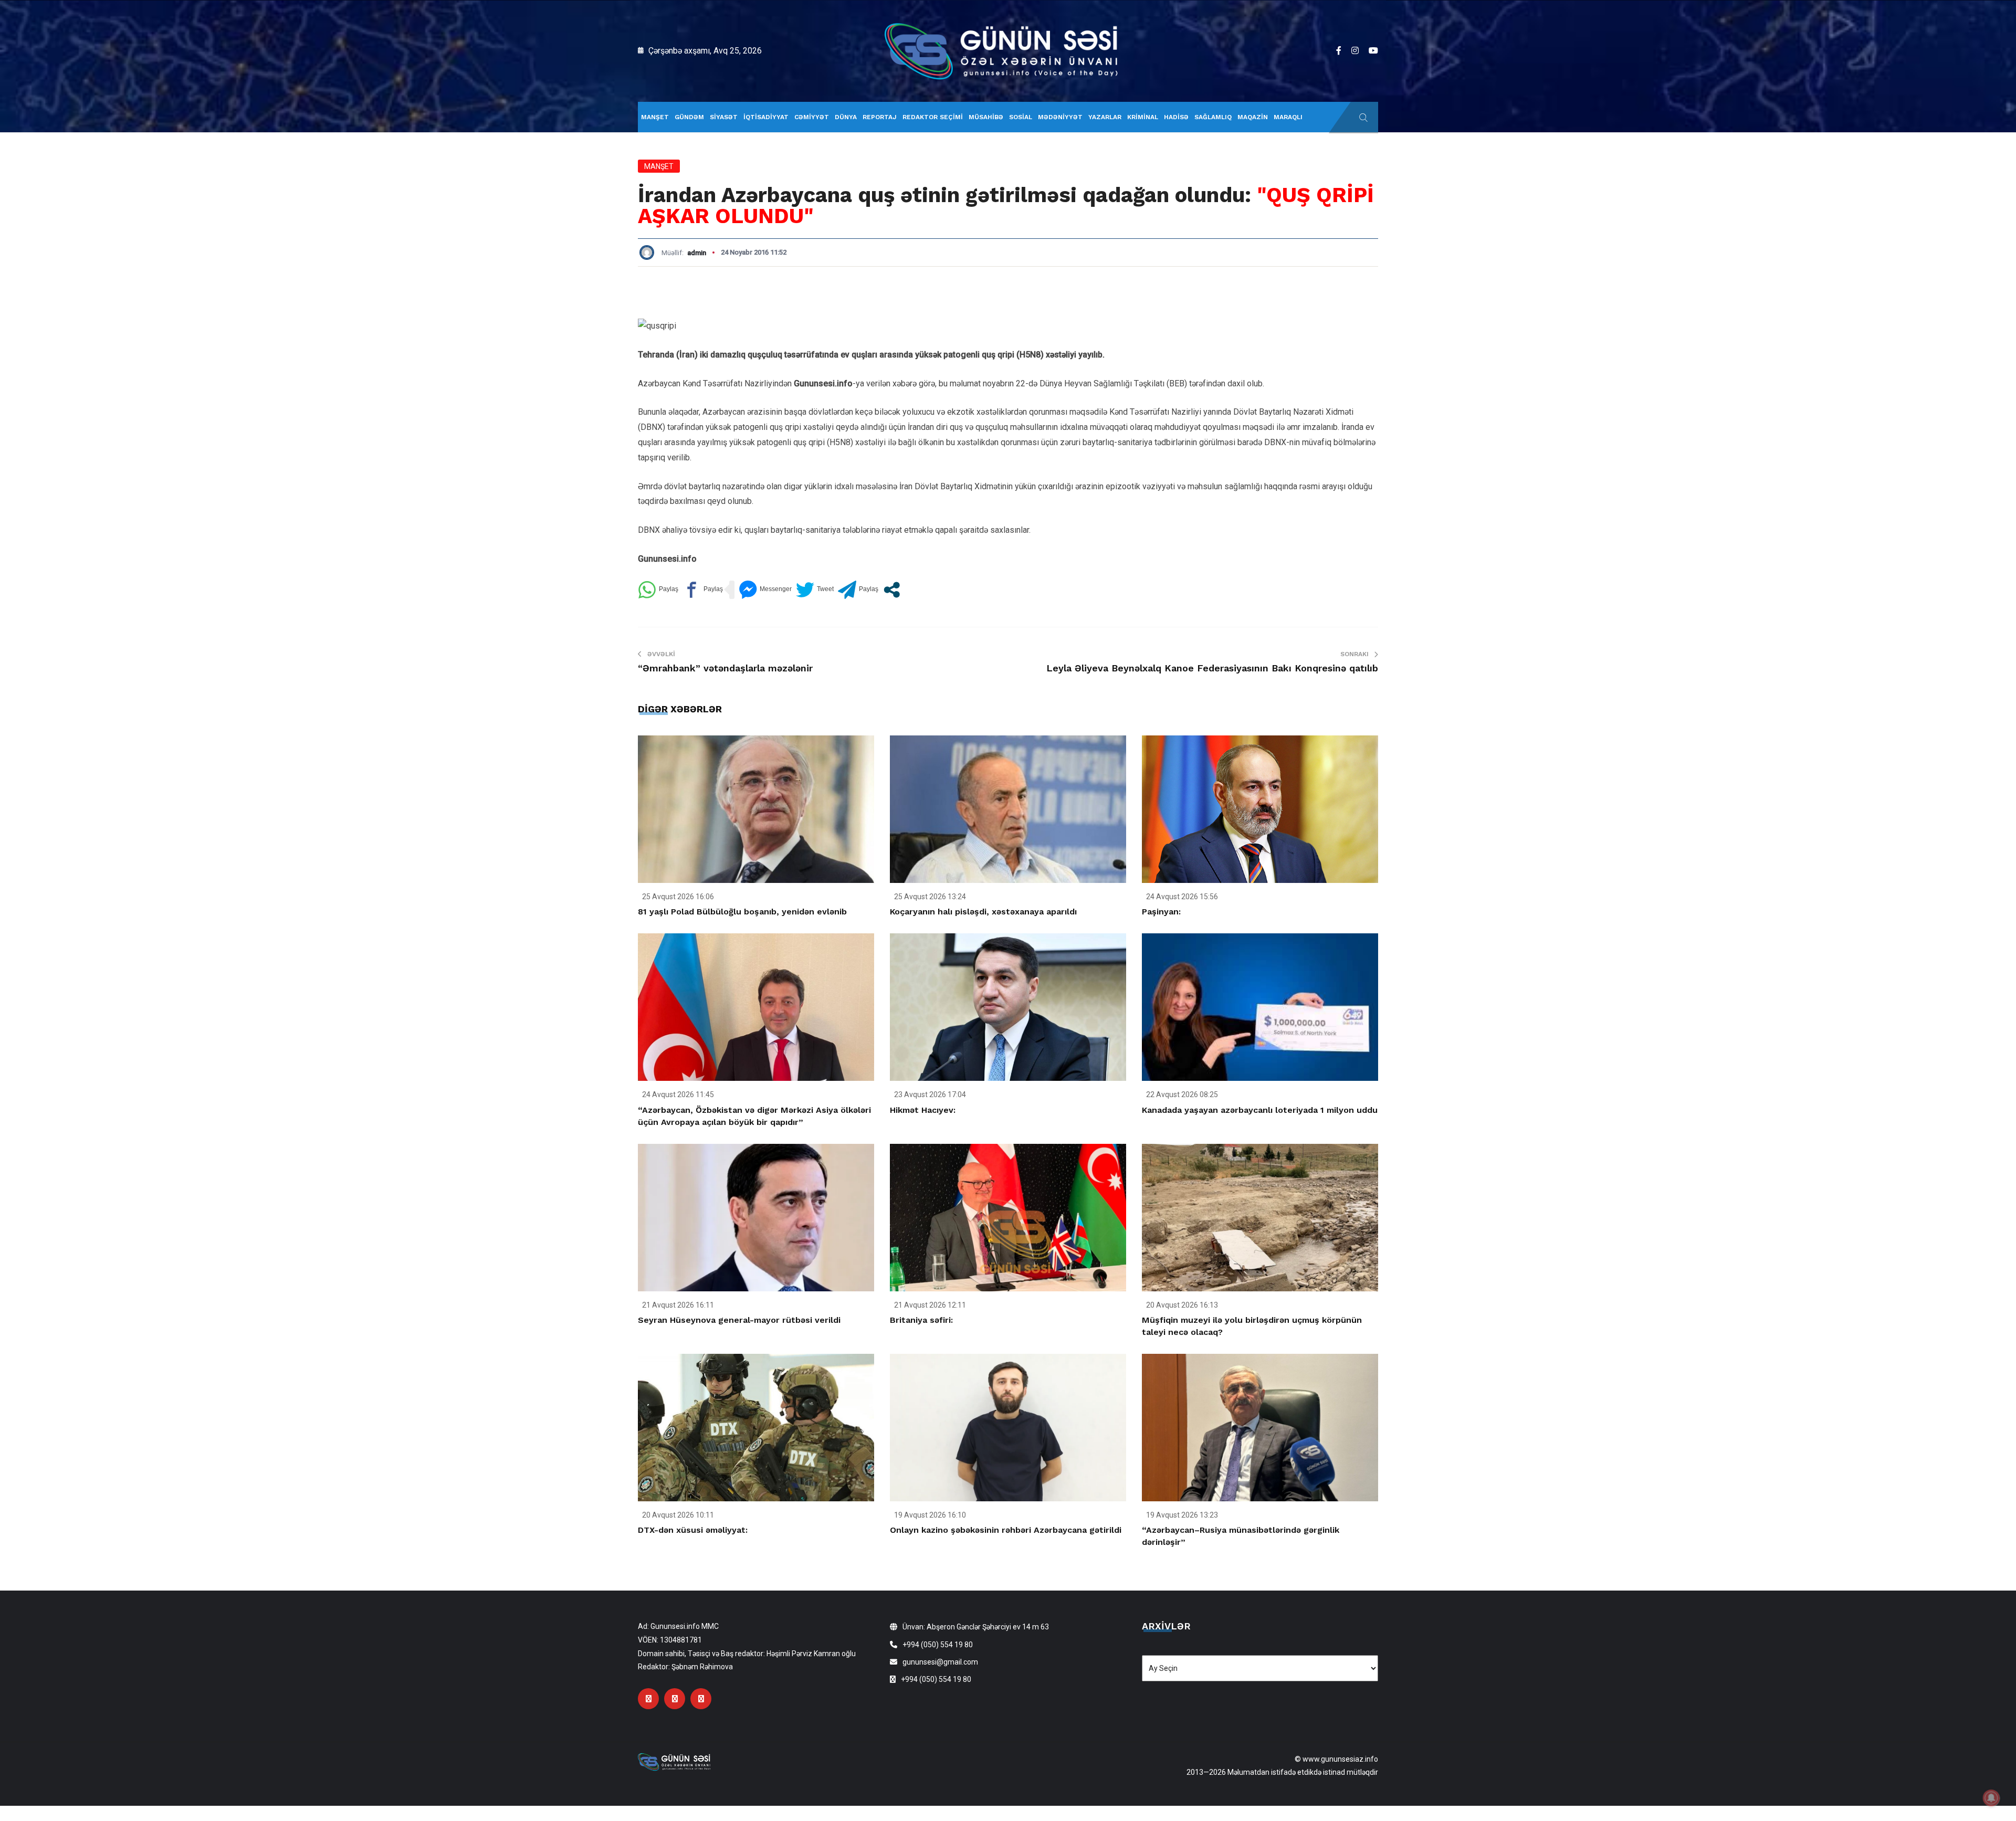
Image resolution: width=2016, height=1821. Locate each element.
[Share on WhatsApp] (658, 590)
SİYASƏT (724, 117)
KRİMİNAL (1143, 117)
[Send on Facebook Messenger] (765, 590)
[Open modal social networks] (892, 590)
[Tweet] (815, 590)
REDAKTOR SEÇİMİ (933, 117)
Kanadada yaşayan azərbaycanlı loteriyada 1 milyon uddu (1260, 1110)
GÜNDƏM (689, 117)
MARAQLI (1288, 117)
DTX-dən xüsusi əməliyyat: (693, 1530)
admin (697, 253)
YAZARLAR (1105, 117)
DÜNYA (846, 117)
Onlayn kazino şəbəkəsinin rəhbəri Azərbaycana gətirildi (1006, 1530)
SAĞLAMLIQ (1213, 117)
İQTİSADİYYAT (766, 117)
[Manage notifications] (1991, 1798)
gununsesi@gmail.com (940, 1662)
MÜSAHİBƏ (986, 117)
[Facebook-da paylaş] (703, 590)
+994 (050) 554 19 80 (938, 1645)
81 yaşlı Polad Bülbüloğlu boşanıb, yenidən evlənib (742, 912)
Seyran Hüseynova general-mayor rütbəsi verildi (739, 1320)
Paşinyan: (1161, 912)
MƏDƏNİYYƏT (1060, 117)
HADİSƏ (1176, 117)
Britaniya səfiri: (921, 1320)
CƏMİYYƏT (812, 117)
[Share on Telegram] (858, 590)
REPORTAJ (880, 117)
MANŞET (655, 117)
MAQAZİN (1253, 117)
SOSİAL (1021, 117)
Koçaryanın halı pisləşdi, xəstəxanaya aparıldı (983, 912)
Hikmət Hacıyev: (923, 1110)
